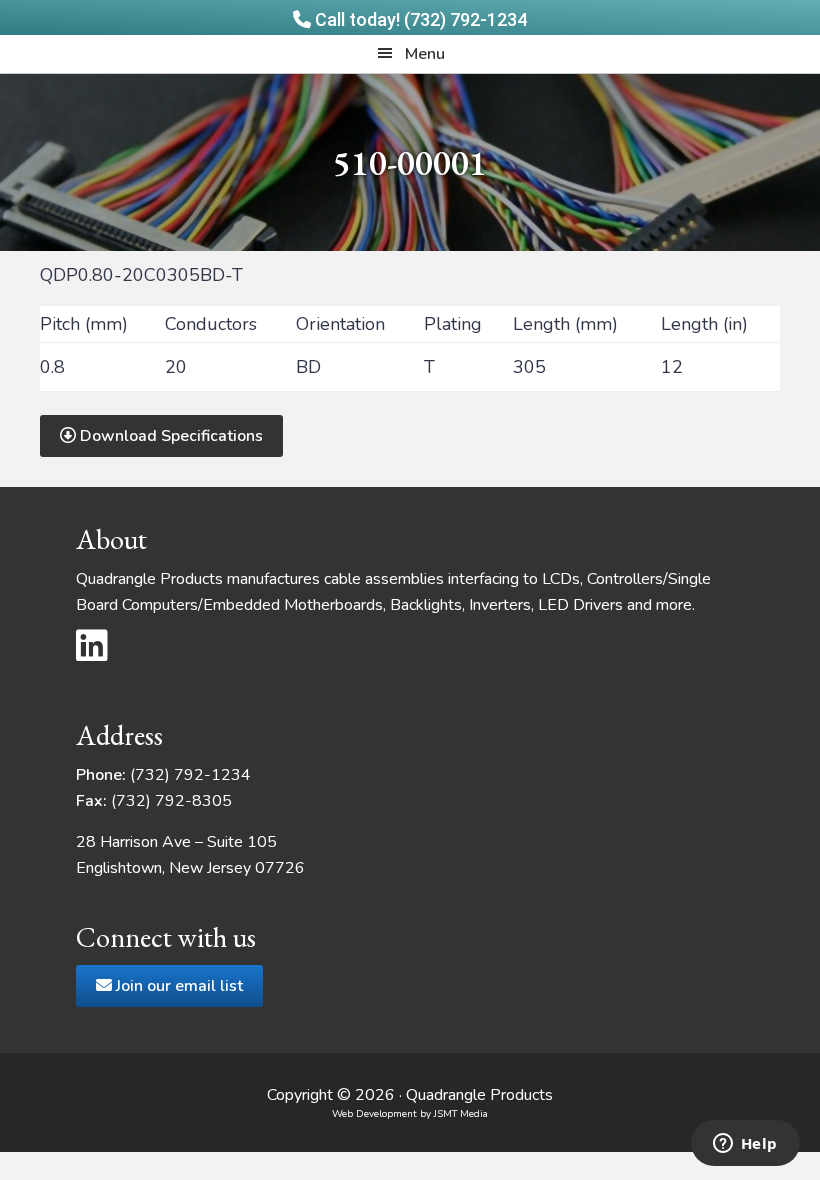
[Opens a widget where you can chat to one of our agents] (745, 1145)
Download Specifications (169, 436)
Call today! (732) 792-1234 (419, 19)
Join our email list (177, 986)
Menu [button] (425, 54)
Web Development (374, 1114)
